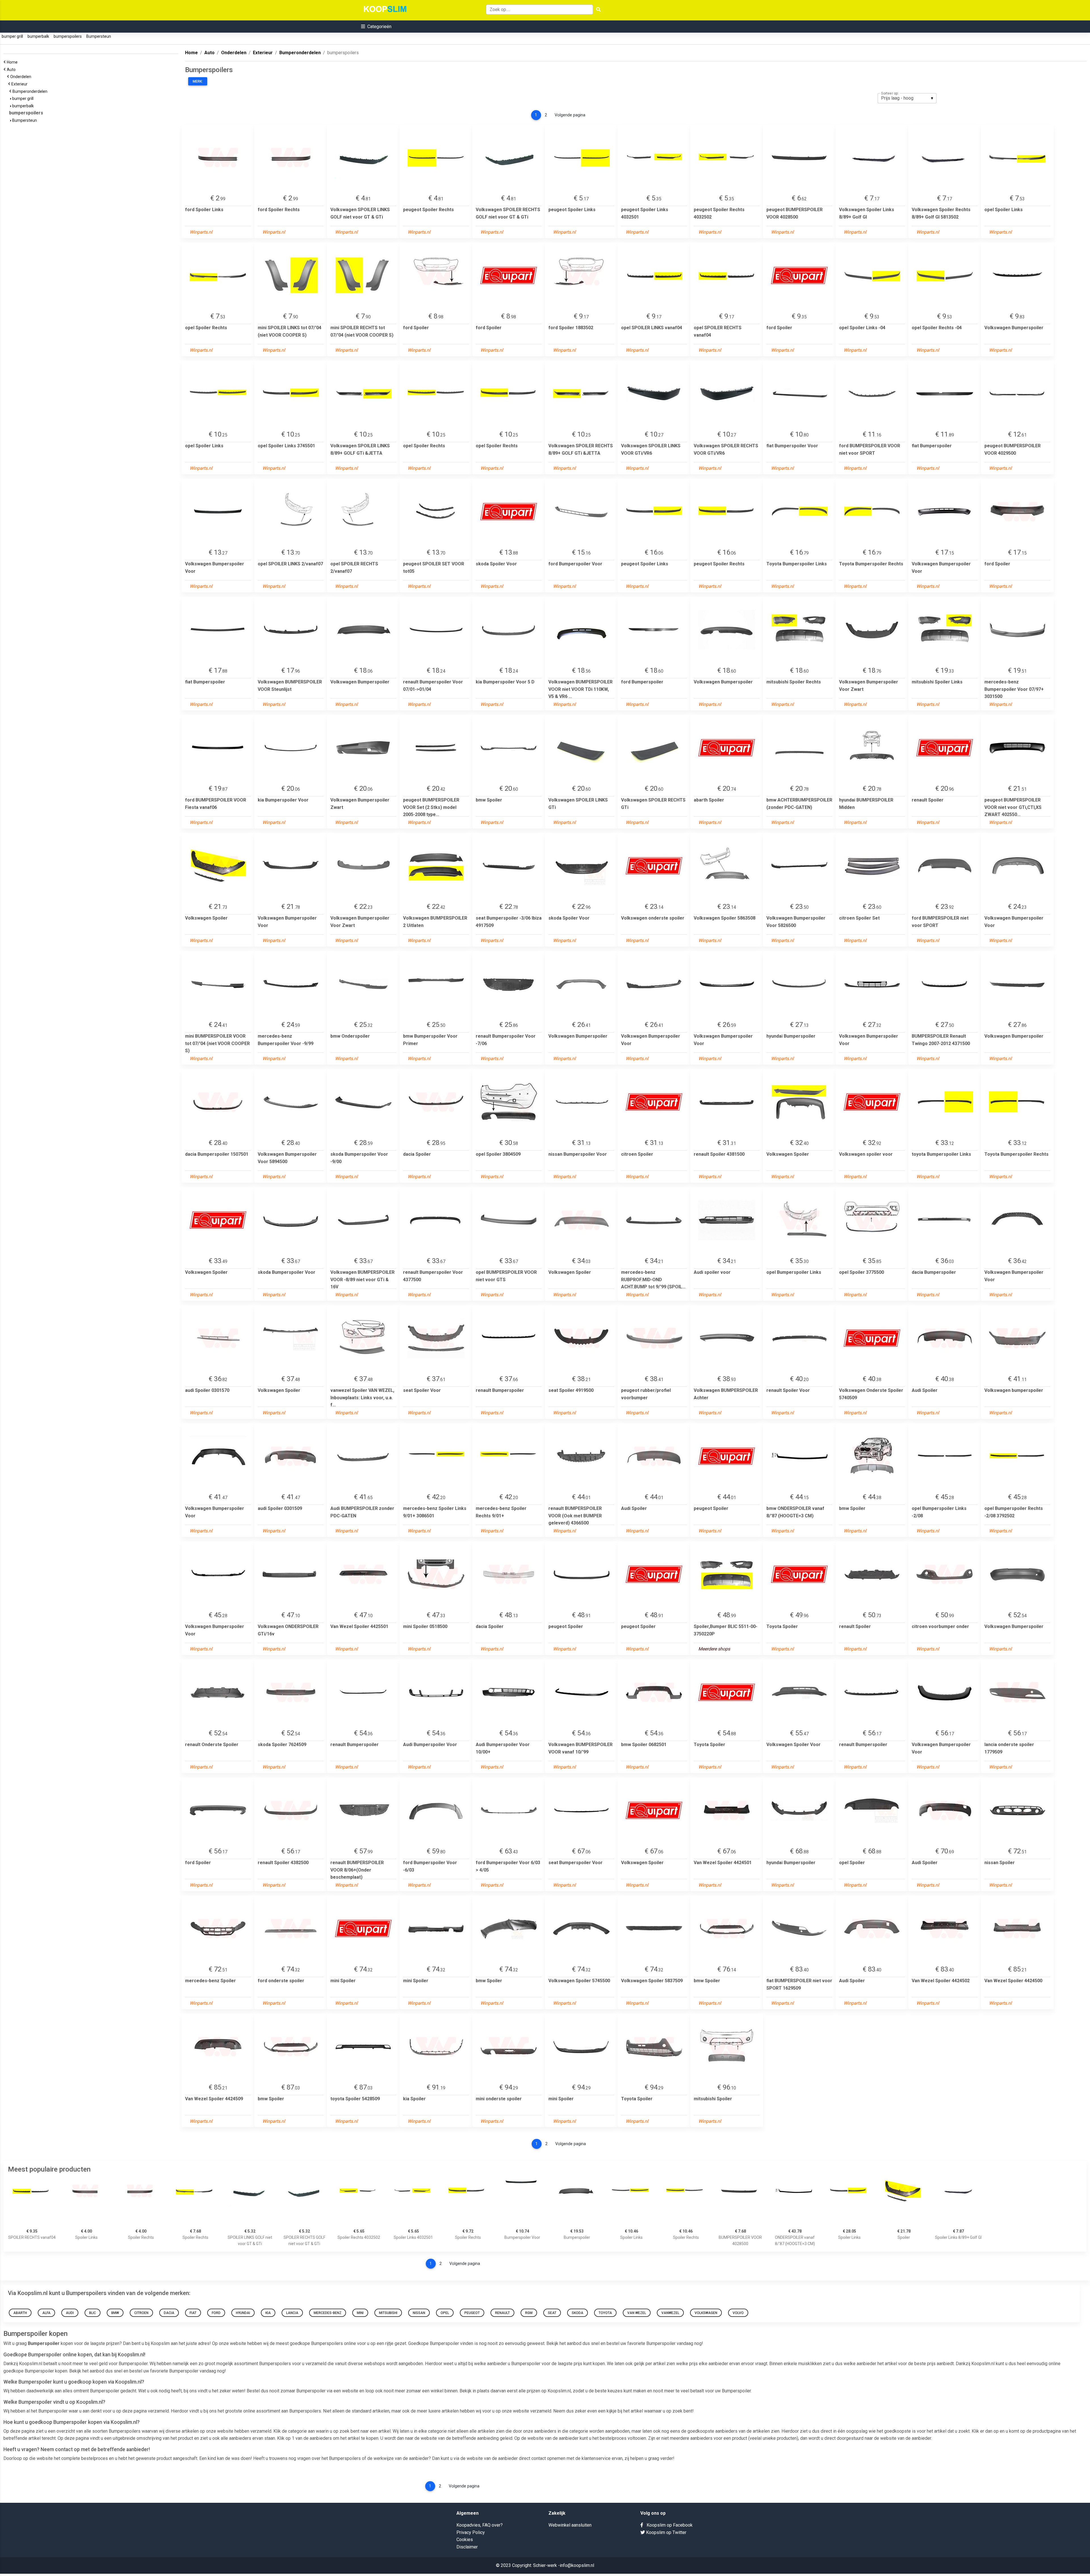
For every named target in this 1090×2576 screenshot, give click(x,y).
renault (502, 2313)
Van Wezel (637, 2313)
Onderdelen (22, 77)
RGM (529, 2313)
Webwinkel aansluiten (570, 2525)
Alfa (46, 2313)
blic (93, 2313)
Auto (12, 70)
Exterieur (20, 84)
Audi (70, 2313)
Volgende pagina (570, 115)
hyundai (243, 2313)
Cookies (465, 2540)
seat (552, 2313)
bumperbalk (38, 36)
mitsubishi (388, 2313)
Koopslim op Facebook (668, 2525)
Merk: (198, 81)
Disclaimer (467, 2547)
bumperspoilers (68, 36)
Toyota (605, 2313)
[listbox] (907, 98)
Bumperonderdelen (31, 91)
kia (268, 2313)
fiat (193, 2313)
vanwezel (670, 2313)
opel (445, 2313)
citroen (141, 2313)
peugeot (472, 2313)
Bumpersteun (99, 36)
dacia (169, 2313)
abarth (20, 2313)
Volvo (738, 2313)
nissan (419, 2313)
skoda (578, 2313)
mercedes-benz (328, 2313)
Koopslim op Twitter (666, 2532)
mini (360, 2313)
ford (216, 2313)
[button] (376, 27)
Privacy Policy (471, 2532)
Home (13, 62)
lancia (292, 2313)
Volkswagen (706, 2313)
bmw (115, 2313)
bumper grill (12, 36)
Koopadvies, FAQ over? (480, 2525)
